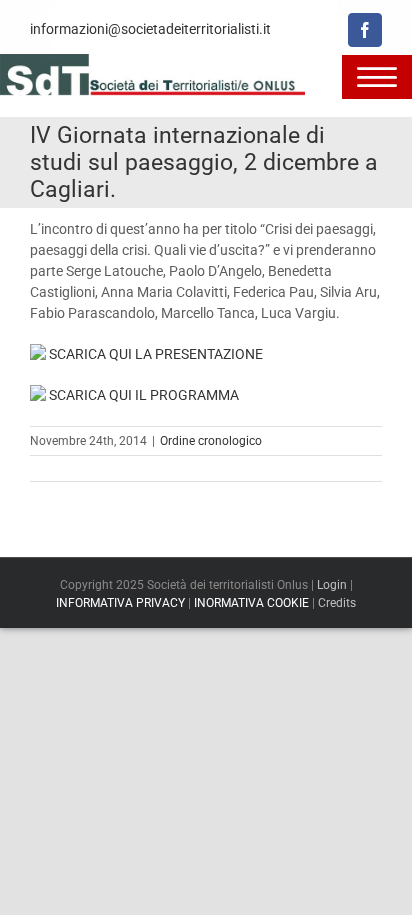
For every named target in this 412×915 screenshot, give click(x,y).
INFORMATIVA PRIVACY (120, 603)
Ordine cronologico (211, 441)
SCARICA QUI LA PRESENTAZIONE (154, 354)
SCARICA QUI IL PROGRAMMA (142, 395)
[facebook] (365, 30)
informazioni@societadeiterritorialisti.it (150, 29)
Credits (337, 603)
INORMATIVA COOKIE (251, 603)
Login (332, 585)
